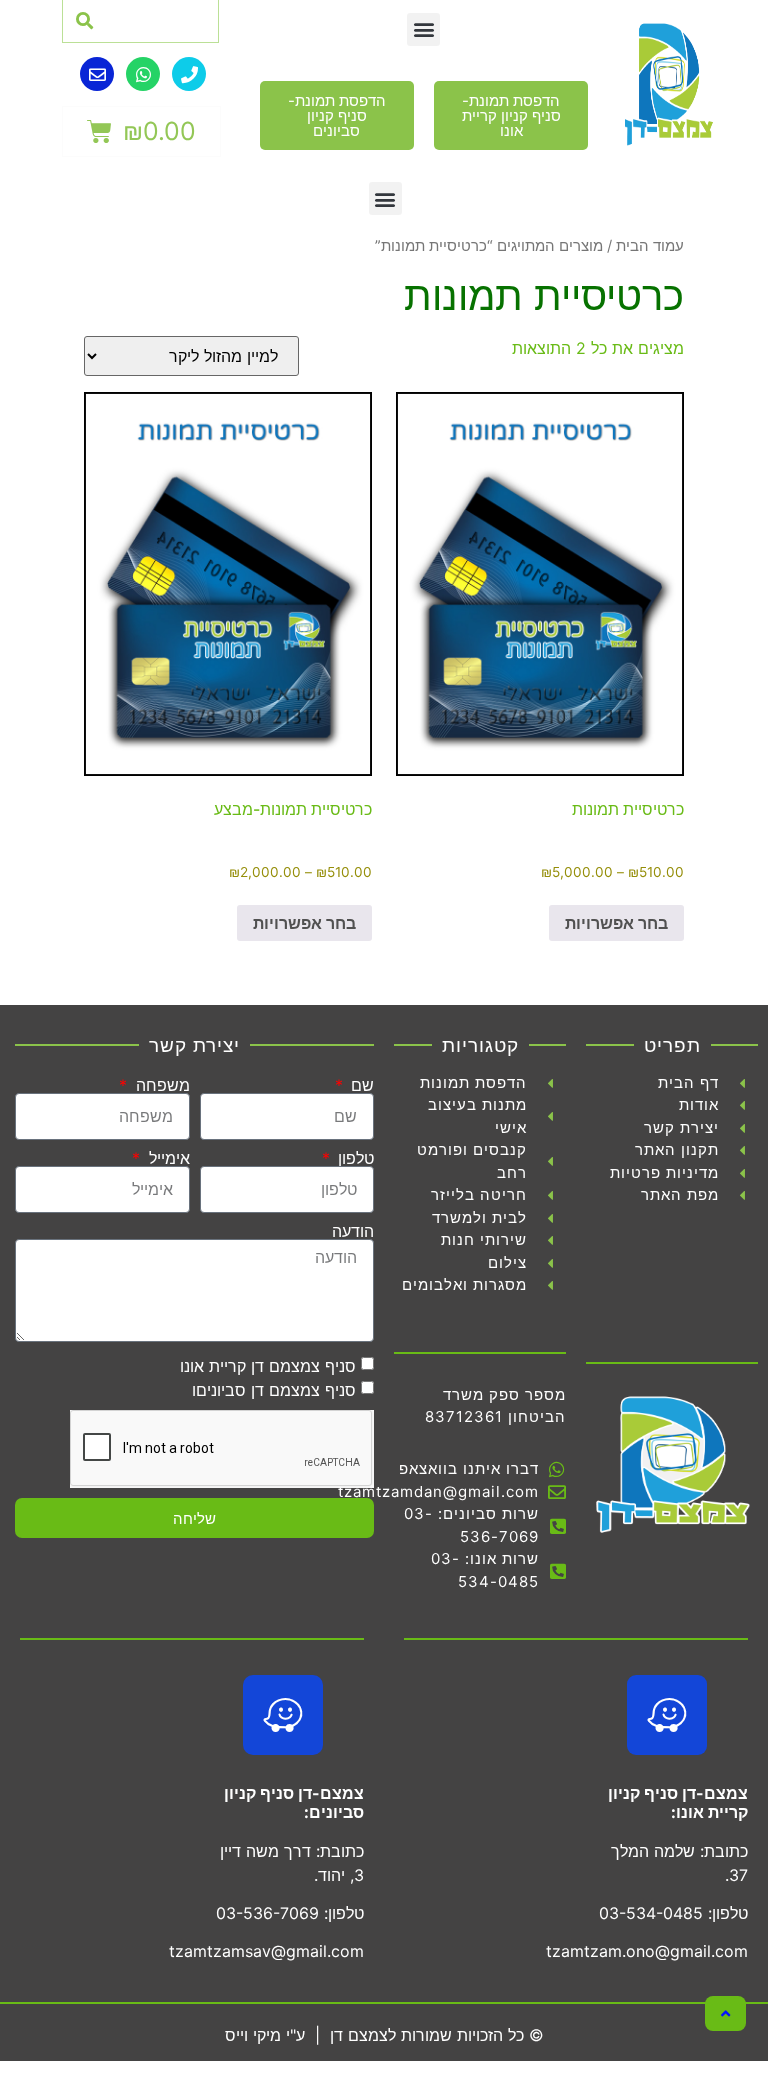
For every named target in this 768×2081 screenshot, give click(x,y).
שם (360, 1085)
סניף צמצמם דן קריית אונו (268, 1366)
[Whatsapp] (143, 74)
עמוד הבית (650, 246)
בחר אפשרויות (616, 923)
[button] (423, 29)
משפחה (160, 1085)
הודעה (353, 1231)
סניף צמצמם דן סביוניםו (274, 1390)
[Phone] (189, 74)
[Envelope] (97, 74)
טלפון (353, 1158)
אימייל (166, 1158)
